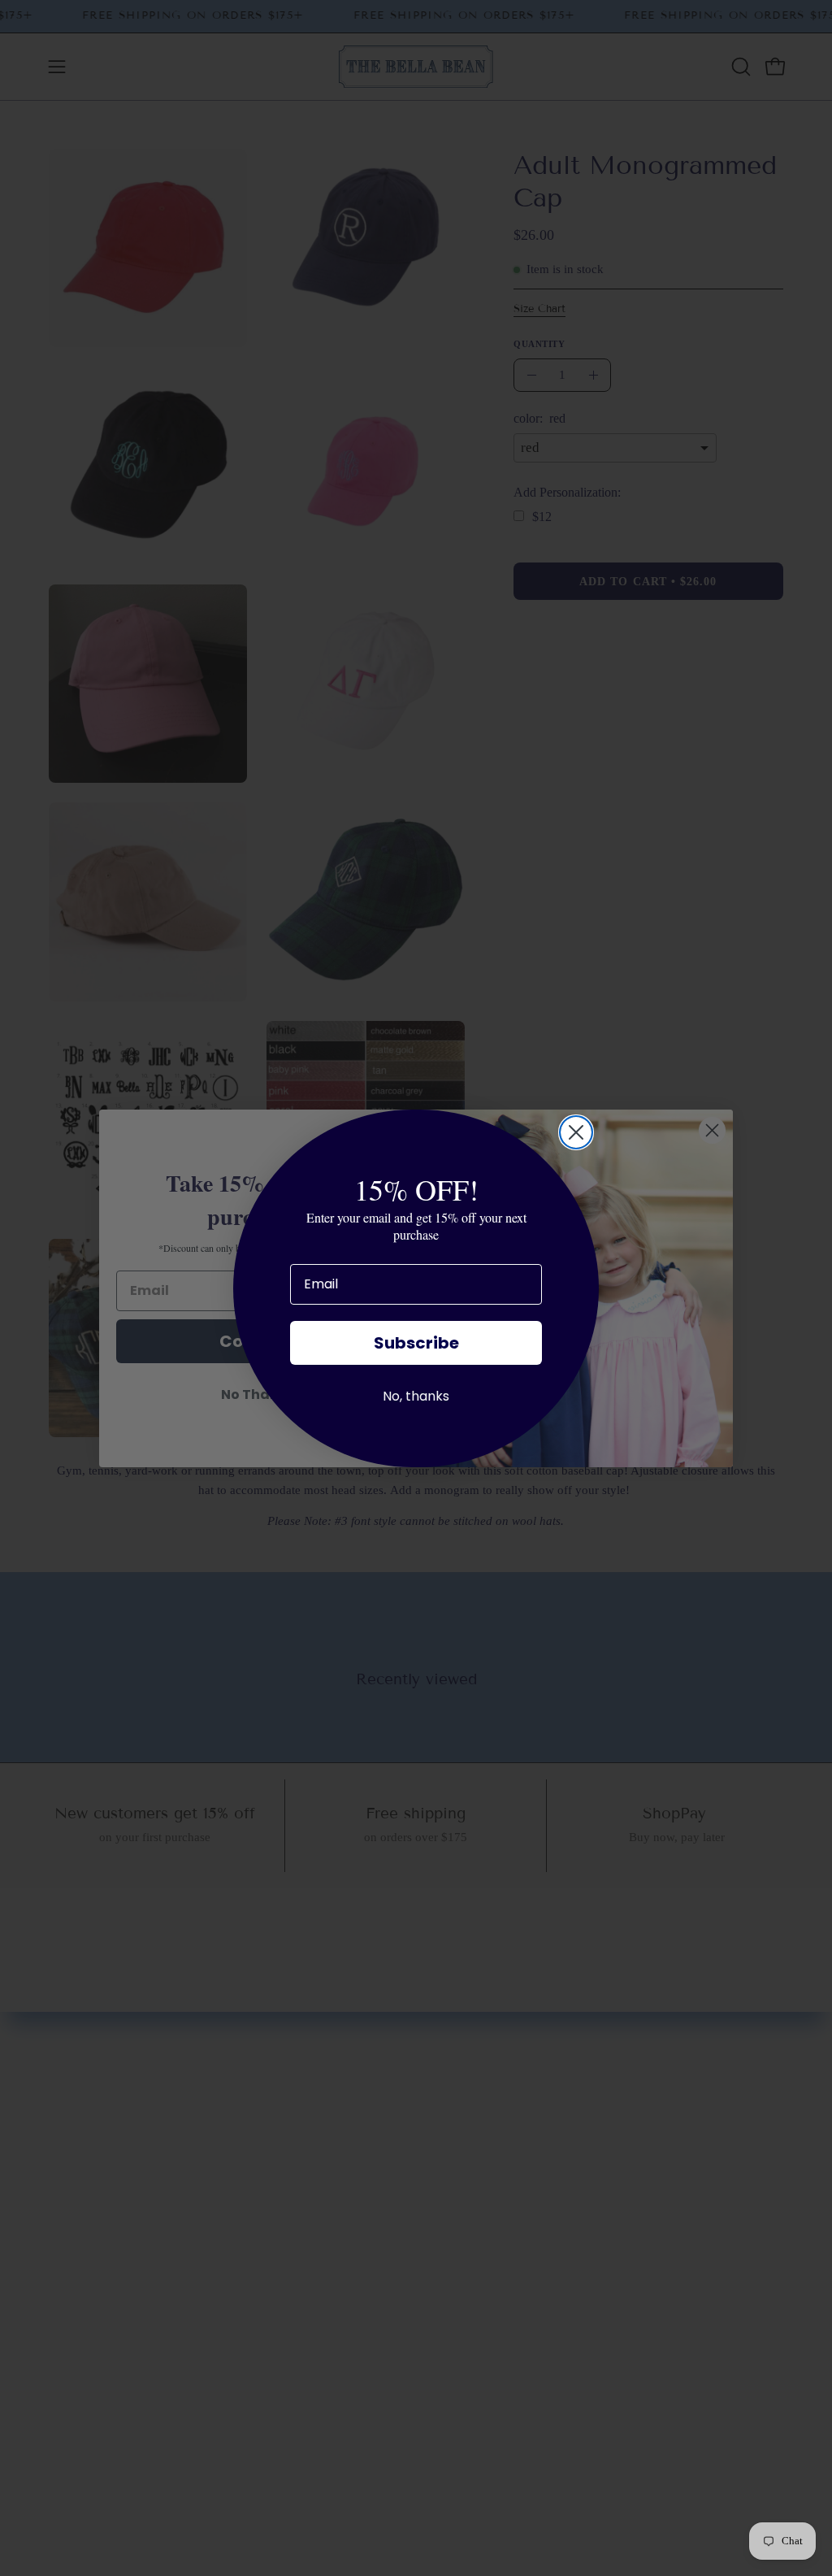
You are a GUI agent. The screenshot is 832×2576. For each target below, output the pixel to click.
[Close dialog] (576, 1132)
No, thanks (416, 1396)
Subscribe (416, 1343)
